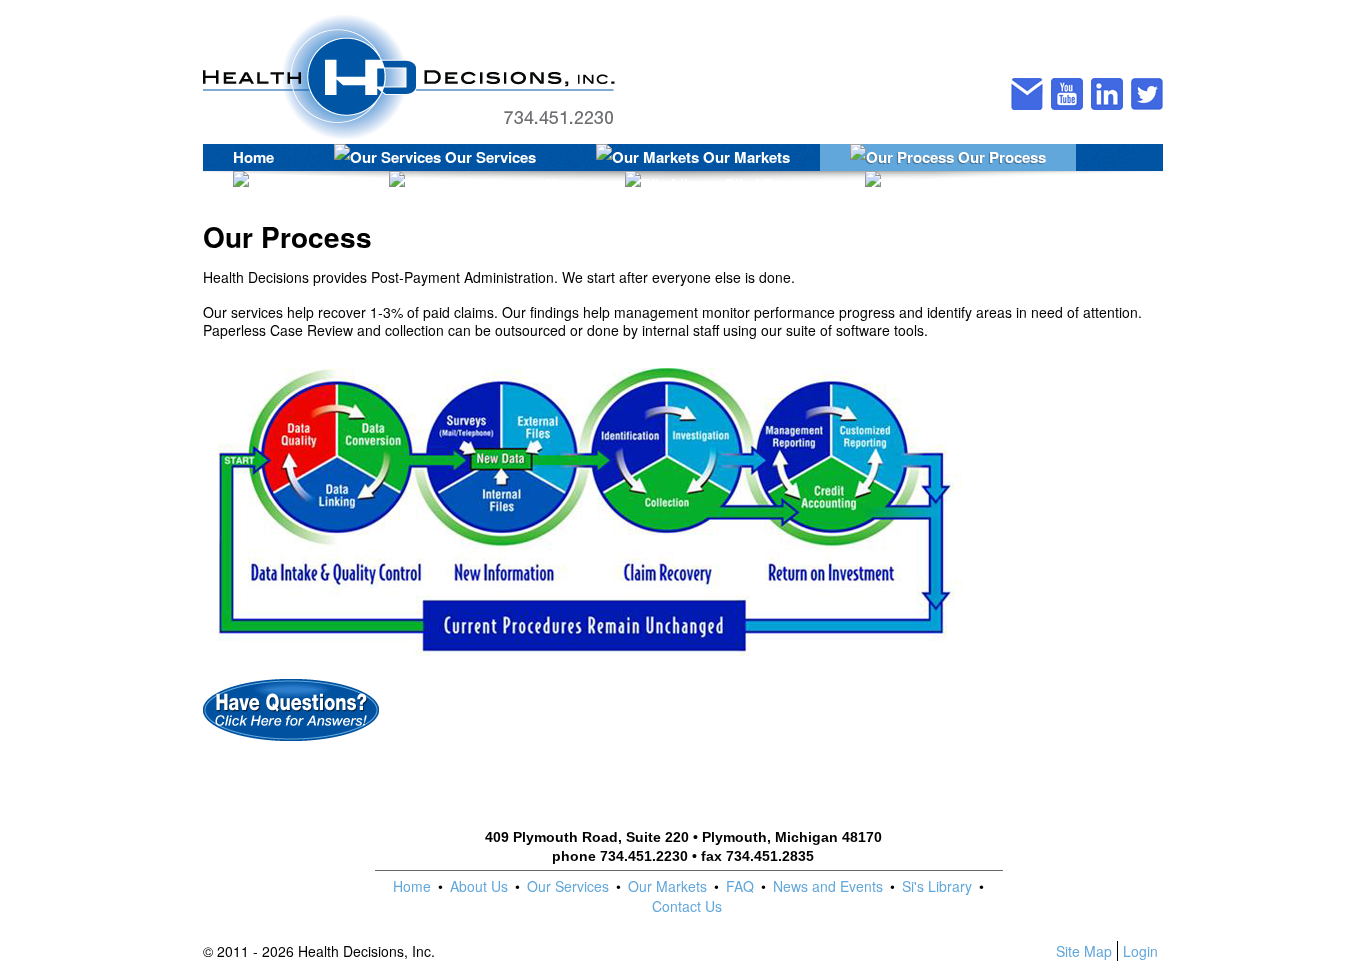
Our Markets (744, 157)
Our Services (488, 157)
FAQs (308, 184)
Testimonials (1015, 184)
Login (1140, 951)
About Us (479, 886)
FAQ (740, 886)
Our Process (1000, 157)
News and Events (828, 886)
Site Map (1084, 951)
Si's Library (763, 184)
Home (253, 157)
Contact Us (524, 184)
